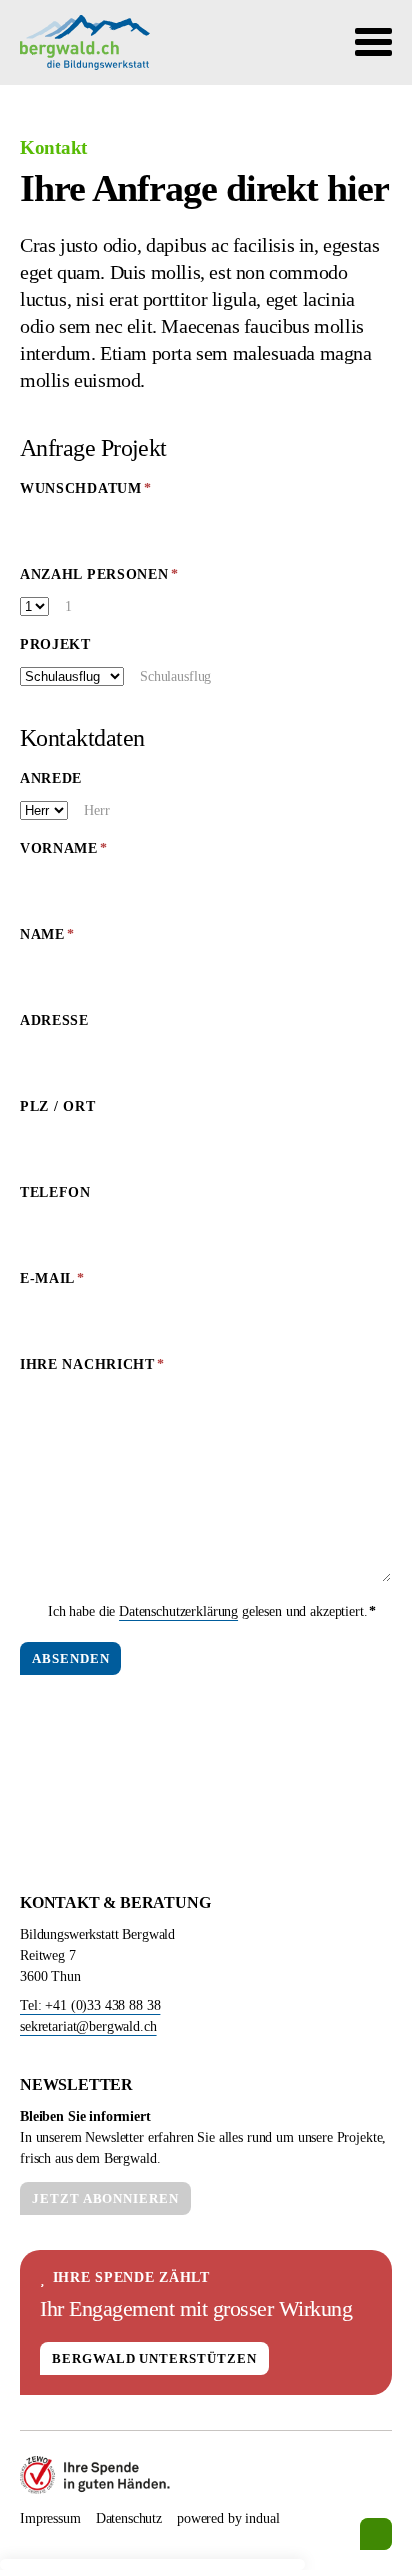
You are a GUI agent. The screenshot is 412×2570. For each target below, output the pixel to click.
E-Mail (73, 1284)
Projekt (55, 644)
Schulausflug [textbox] (175, 676)
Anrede (51, 778)
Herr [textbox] (96, 810)
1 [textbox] (68, 606)
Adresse (54, 1020)
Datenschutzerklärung (178, 1611)
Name (73, 940)
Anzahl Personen (99, 580)
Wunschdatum (85, 494)
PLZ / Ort (57, 1106)
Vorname (73, 854)
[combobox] (86, 605)
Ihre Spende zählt (131, 2277)
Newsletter (76, 2084)
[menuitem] (50, 2518)
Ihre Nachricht (92, 1370)
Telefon (55, 1192)
